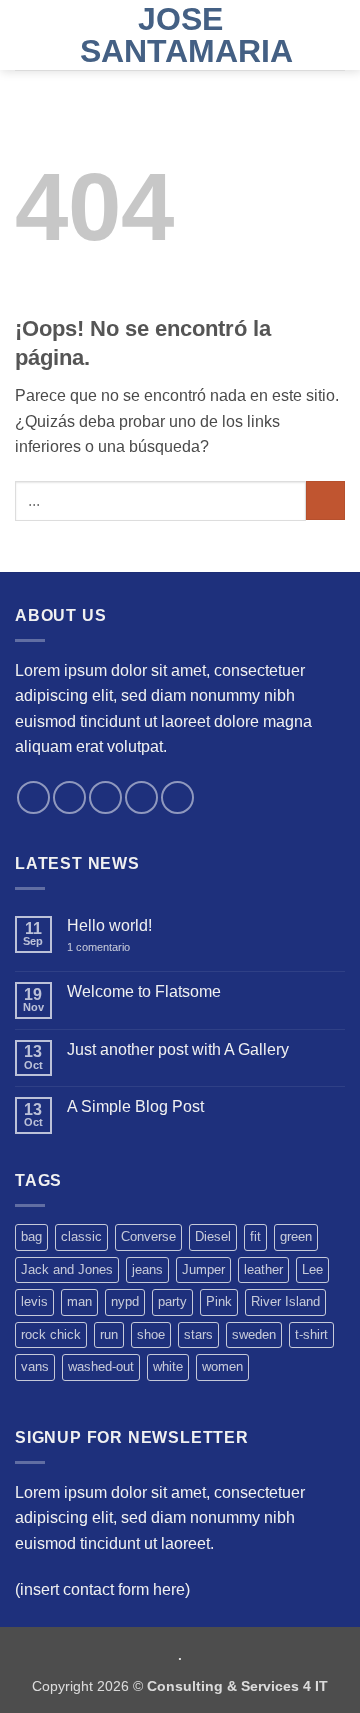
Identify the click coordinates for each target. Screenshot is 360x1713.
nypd (125, 1301)
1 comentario (112, 947)
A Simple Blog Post (135, 1106)
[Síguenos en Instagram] (69, 797)
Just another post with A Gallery (178, 1049)
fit (255, 1236)
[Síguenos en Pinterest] (177, 797)
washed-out (101, 1366)
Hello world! (109, 925)
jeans (147, 1269)
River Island (285, 1301)
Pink (219, 1301)
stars (198, 1334)
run (109, 1334)
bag (31, 1236)
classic (81, 1236)
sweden (254, 1334)
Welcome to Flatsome (144, 991)
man (79, 1301)
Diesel (213, 1236)
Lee (312, 1269)
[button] (27, 34)
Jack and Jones (67, 1269)
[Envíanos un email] (141, 797)
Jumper (203, 1269)
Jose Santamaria (180, 35)
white (168, 1366)
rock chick (51, 1334)
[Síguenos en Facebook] (33, 797)
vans (35, 1366)
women (222, 1366)
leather (263, 1269)
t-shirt (311, 1334)
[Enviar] (325, 500)
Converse (148, 1236)
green (296, 1236)
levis (34, 1301)
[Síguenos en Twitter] (105, 797)
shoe (151, 1334)
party (172, 1301)
